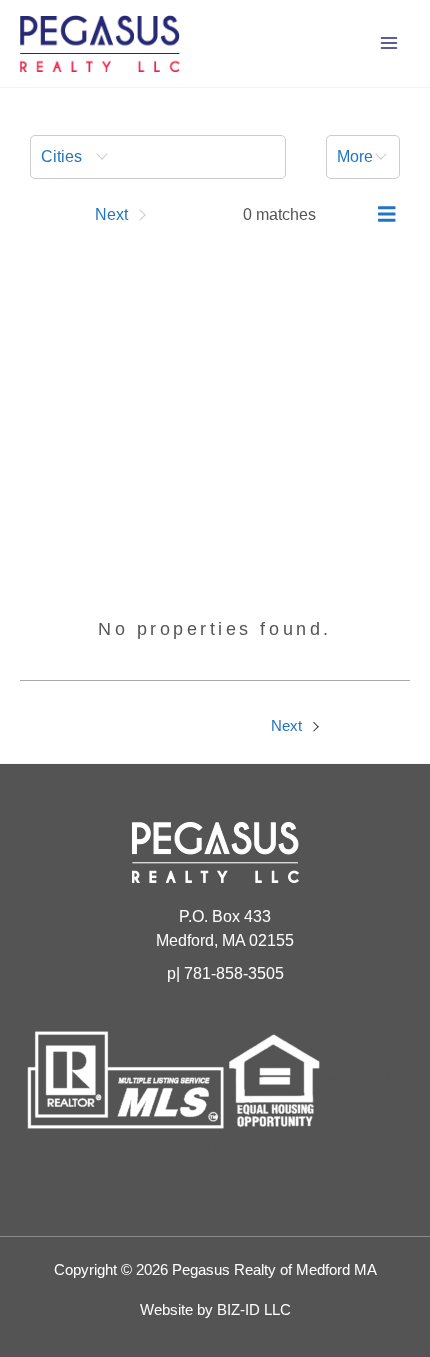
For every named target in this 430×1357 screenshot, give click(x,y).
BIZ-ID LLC (254, 1310)
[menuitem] (158, 157)
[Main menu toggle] (389, 43)
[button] (158, 157)
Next (288, 726)
